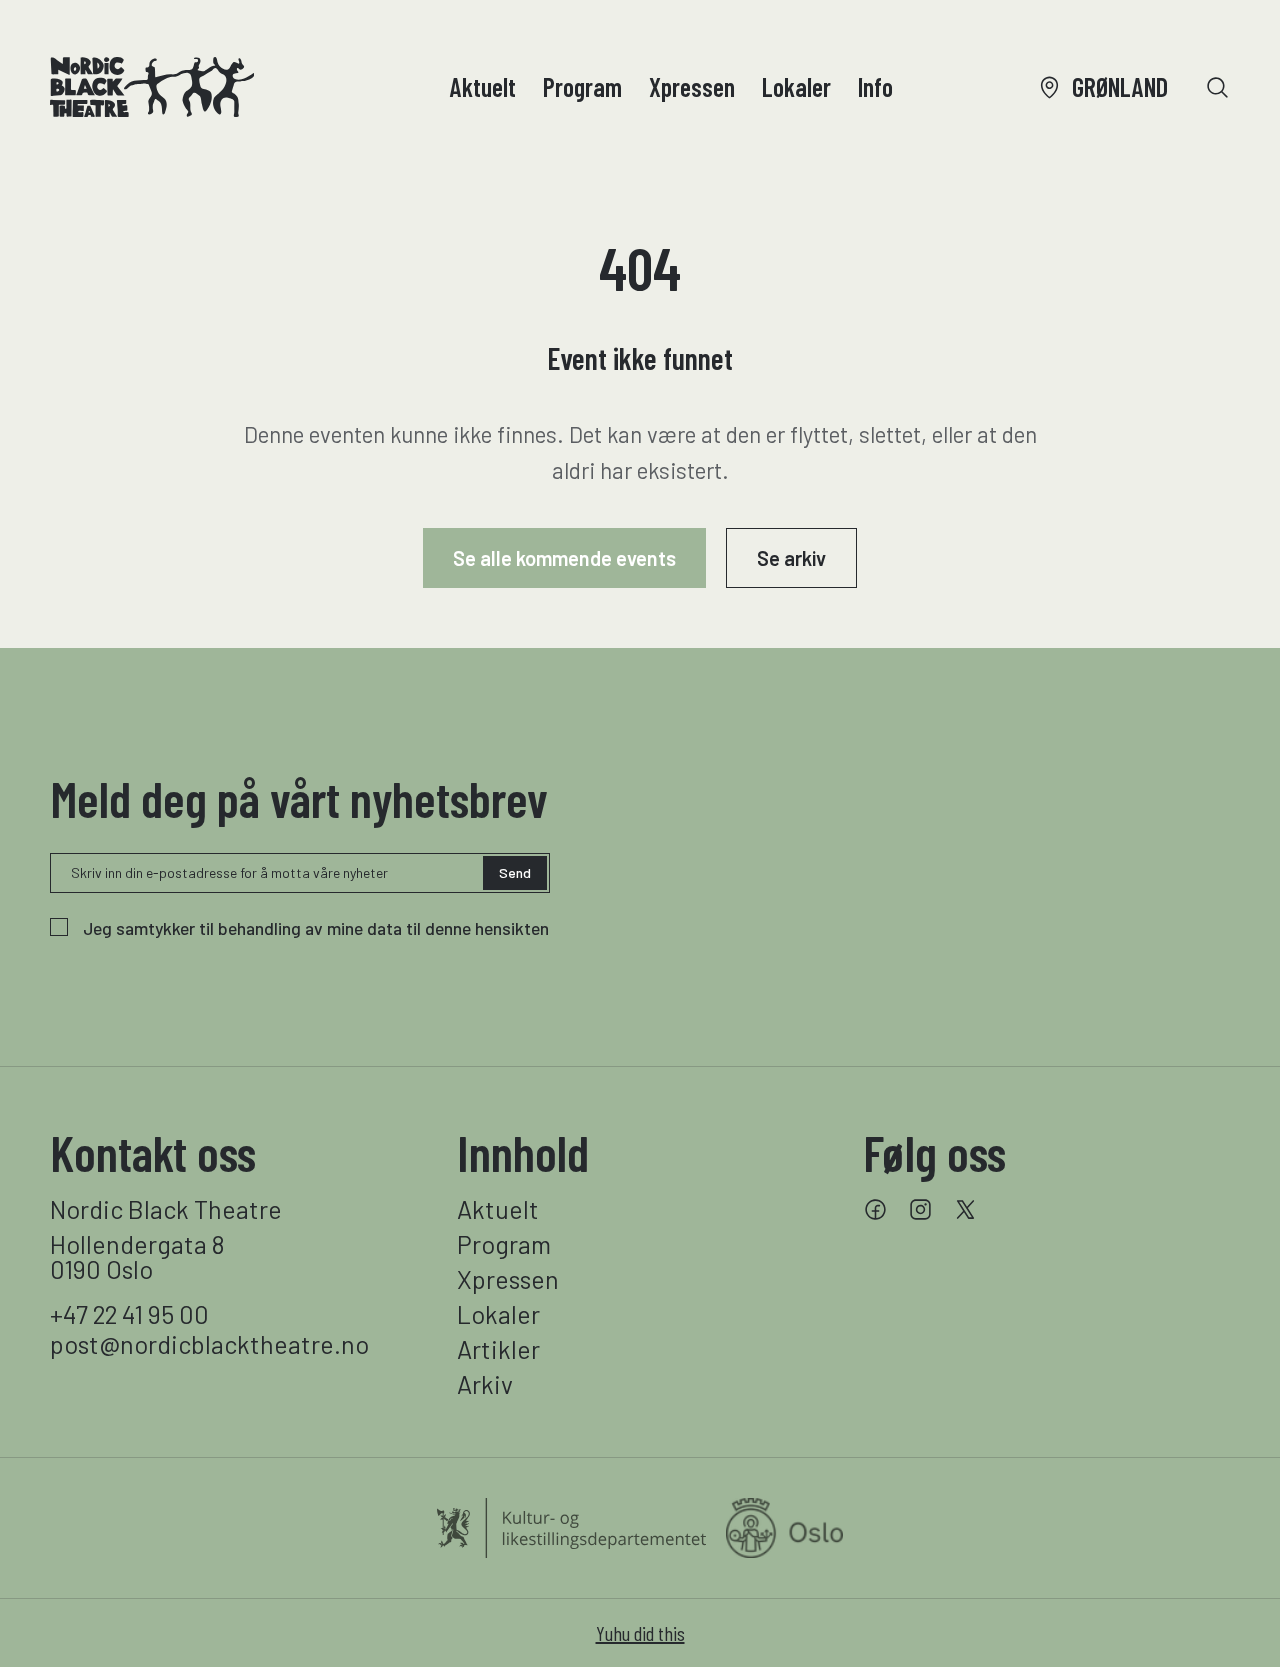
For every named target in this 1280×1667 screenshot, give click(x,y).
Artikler (498, 1349)
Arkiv (485, 1384)
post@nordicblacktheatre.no (209, 1344)
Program (582, 86)
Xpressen (692, 86)
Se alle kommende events (564, 558)
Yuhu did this (640, 1633)
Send (515, 872)
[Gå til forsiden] (152, 87)
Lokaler (796, 86)
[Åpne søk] (1217, 87)
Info (875, 86)
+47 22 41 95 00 (129, 1314)
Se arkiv (791, 558)
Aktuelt (483, 86)
